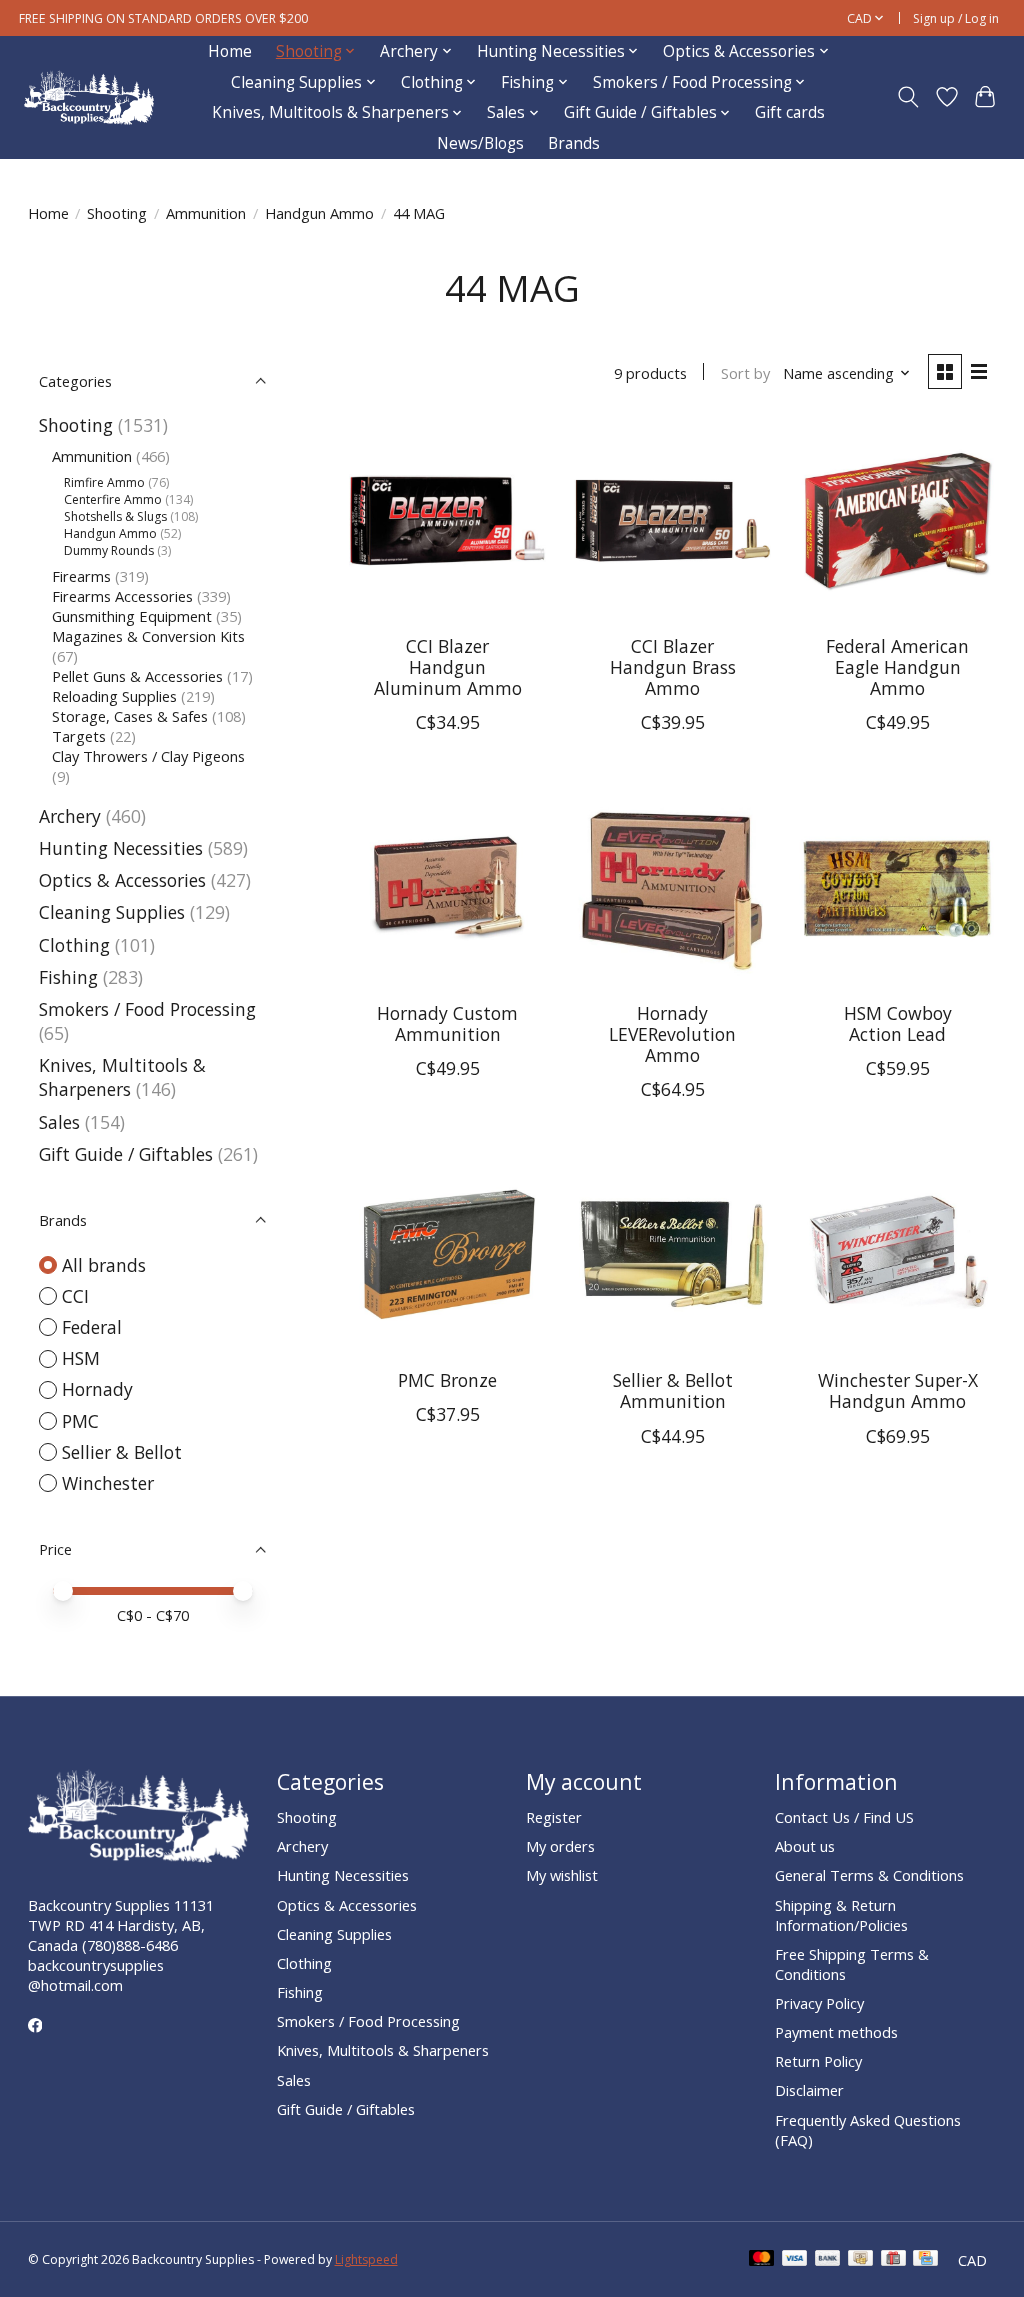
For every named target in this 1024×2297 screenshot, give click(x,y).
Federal (92, 1327)
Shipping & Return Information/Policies (841, 1915)
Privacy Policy (819, 2003)
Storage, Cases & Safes (130, 716)
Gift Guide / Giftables (126, 1154)
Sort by (745, 373)
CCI (75, 1296)
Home (230, 51)
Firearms (81, 576)
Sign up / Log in (956, 18)
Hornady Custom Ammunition (447, 1023)
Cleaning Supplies (112, 912)
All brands (104, 1265)
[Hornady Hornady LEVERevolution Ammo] (672, 887)
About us (805, 1846)
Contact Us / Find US (844, 1817)
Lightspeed (366, 2259)
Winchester (108, 1483)
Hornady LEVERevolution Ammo (672, 1034)
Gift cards (790, 112)
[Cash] (860, 2260)
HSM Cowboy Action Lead (898, 1023)
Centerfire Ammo (113, 499)
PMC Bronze (447, 1380)
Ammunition (206, 213)
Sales (59, 1122)
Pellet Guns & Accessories (137, 676)
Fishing (68, 977)
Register (554, 1817)
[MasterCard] (762, 2260)
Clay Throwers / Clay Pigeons (148, 756)
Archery (70, 816)
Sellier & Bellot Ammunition (673, 1390)
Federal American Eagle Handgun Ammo (897, 667)
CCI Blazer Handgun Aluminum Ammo (448, 667)
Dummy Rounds (109, 550)
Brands (574, 143)
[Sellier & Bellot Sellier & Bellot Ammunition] (672, 1254)
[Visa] (795, 2260)
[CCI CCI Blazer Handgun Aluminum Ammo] (447, 520)
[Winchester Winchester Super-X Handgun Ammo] (897, 1254)
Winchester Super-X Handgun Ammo (898, 1390)
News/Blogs (480, 143)
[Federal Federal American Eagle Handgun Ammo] (897, 520)
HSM (81, 1358)
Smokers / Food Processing (147, 1009)
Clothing (74, 945)
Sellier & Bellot (122, 1452)
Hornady (97, 1389)
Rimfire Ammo (104, 482)
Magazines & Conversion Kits (148, 636)
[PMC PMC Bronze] (447, 1254)
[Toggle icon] (907, 97)
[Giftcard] (893, 2260)
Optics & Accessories (122, 880)
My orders (560, 1846)
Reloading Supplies (114, 696)
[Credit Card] (925, 2260)
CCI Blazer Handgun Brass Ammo (673, 667)
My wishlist (562, 1875)
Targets (79, 736)
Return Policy (818, 2061)
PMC (80, 1421)
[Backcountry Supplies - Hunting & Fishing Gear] (89, 97)
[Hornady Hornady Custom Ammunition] (447, 887)
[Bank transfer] (828, 2260)
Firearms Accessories (122, 596)
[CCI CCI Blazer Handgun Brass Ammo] (672, 520)
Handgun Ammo (319, 213)
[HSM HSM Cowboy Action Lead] (897, 887)
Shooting (117, 213)
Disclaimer (809, 2090)
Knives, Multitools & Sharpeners (122, 1077)
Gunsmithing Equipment (132, 616)
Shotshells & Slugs (115, 516)
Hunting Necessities (121, 848)
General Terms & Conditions (869, 1875)
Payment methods (836, 2032)
